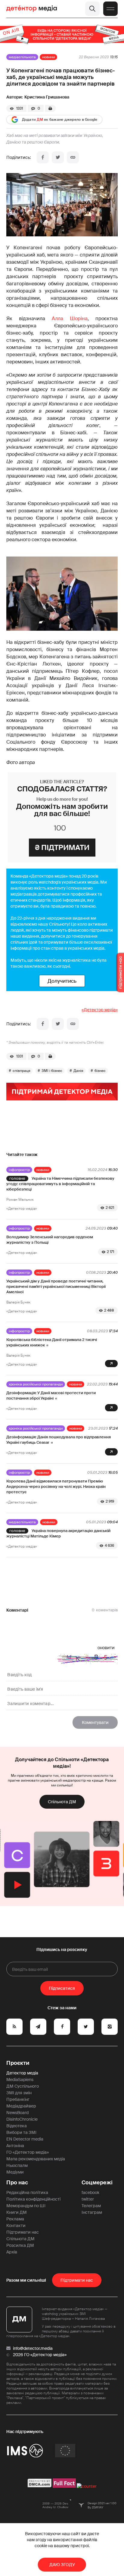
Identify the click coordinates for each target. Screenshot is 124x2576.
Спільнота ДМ (62, 1802)
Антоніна (15, 2146)
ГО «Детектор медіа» (28, 2152)
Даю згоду (62, 2565)
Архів (12, 2252)
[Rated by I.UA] (87, 2486)
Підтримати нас (23, 2232)
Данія (78, 1071)
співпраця (22, 1071)
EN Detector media (25, 2139)
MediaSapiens (20, 2080)
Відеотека (17, 2126)
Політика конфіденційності (33, 2199)
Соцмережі (97, 2183)
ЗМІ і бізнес (52, 1071)
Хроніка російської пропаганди (36, 1384)
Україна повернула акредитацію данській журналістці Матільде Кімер (58, 1533)
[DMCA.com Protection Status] (40, 2486)
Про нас (17, 2183)
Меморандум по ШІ (26, 2206)
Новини (48, 57)
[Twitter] (58, 157)
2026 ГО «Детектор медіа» (40, 2355)
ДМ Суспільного (23, 2086)
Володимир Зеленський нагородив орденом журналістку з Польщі (50, 1240)
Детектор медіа (22, 2073)
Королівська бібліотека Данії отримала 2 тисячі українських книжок (52, 1342)
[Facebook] (43, 157)
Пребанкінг (18, 2099)
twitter (88, 2199)
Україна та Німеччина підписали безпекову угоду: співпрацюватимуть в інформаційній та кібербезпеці (60, 1184)
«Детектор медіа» (100, 1010)
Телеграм (91, 2206)
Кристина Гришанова (47, 97)
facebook (90, 2192)
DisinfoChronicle (22, 2119)
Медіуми (15, 2172)
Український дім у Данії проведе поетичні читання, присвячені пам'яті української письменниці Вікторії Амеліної (56, 1286)
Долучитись (62, 981)
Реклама (15, 2219)
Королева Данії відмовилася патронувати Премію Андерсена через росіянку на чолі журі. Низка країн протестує (56, 1487)
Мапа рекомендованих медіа (36, 2159)
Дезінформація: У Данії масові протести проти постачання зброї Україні (51, 1396)
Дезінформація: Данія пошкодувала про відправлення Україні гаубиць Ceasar (59, 1440)
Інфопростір (19, 1170)
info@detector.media (33, 2348)
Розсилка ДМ (20, 2245)
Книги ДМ (17, 2212)
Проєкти (18, 2063)
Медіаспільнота (22, 57)
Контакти (16, 2226)
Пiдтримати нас (77, 2280)
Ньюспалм (17, 2165)
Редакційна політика (27, 2192)
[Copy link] (73, 157)
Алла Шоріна (70, 319)
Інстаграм (92, 2212)
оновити (106, 1648)
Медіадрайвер (21, 2106)
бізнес (100, 1071)
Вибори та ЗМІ (21, 2132)
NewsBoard (17, 2113)
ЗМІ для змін (19, 2093)
